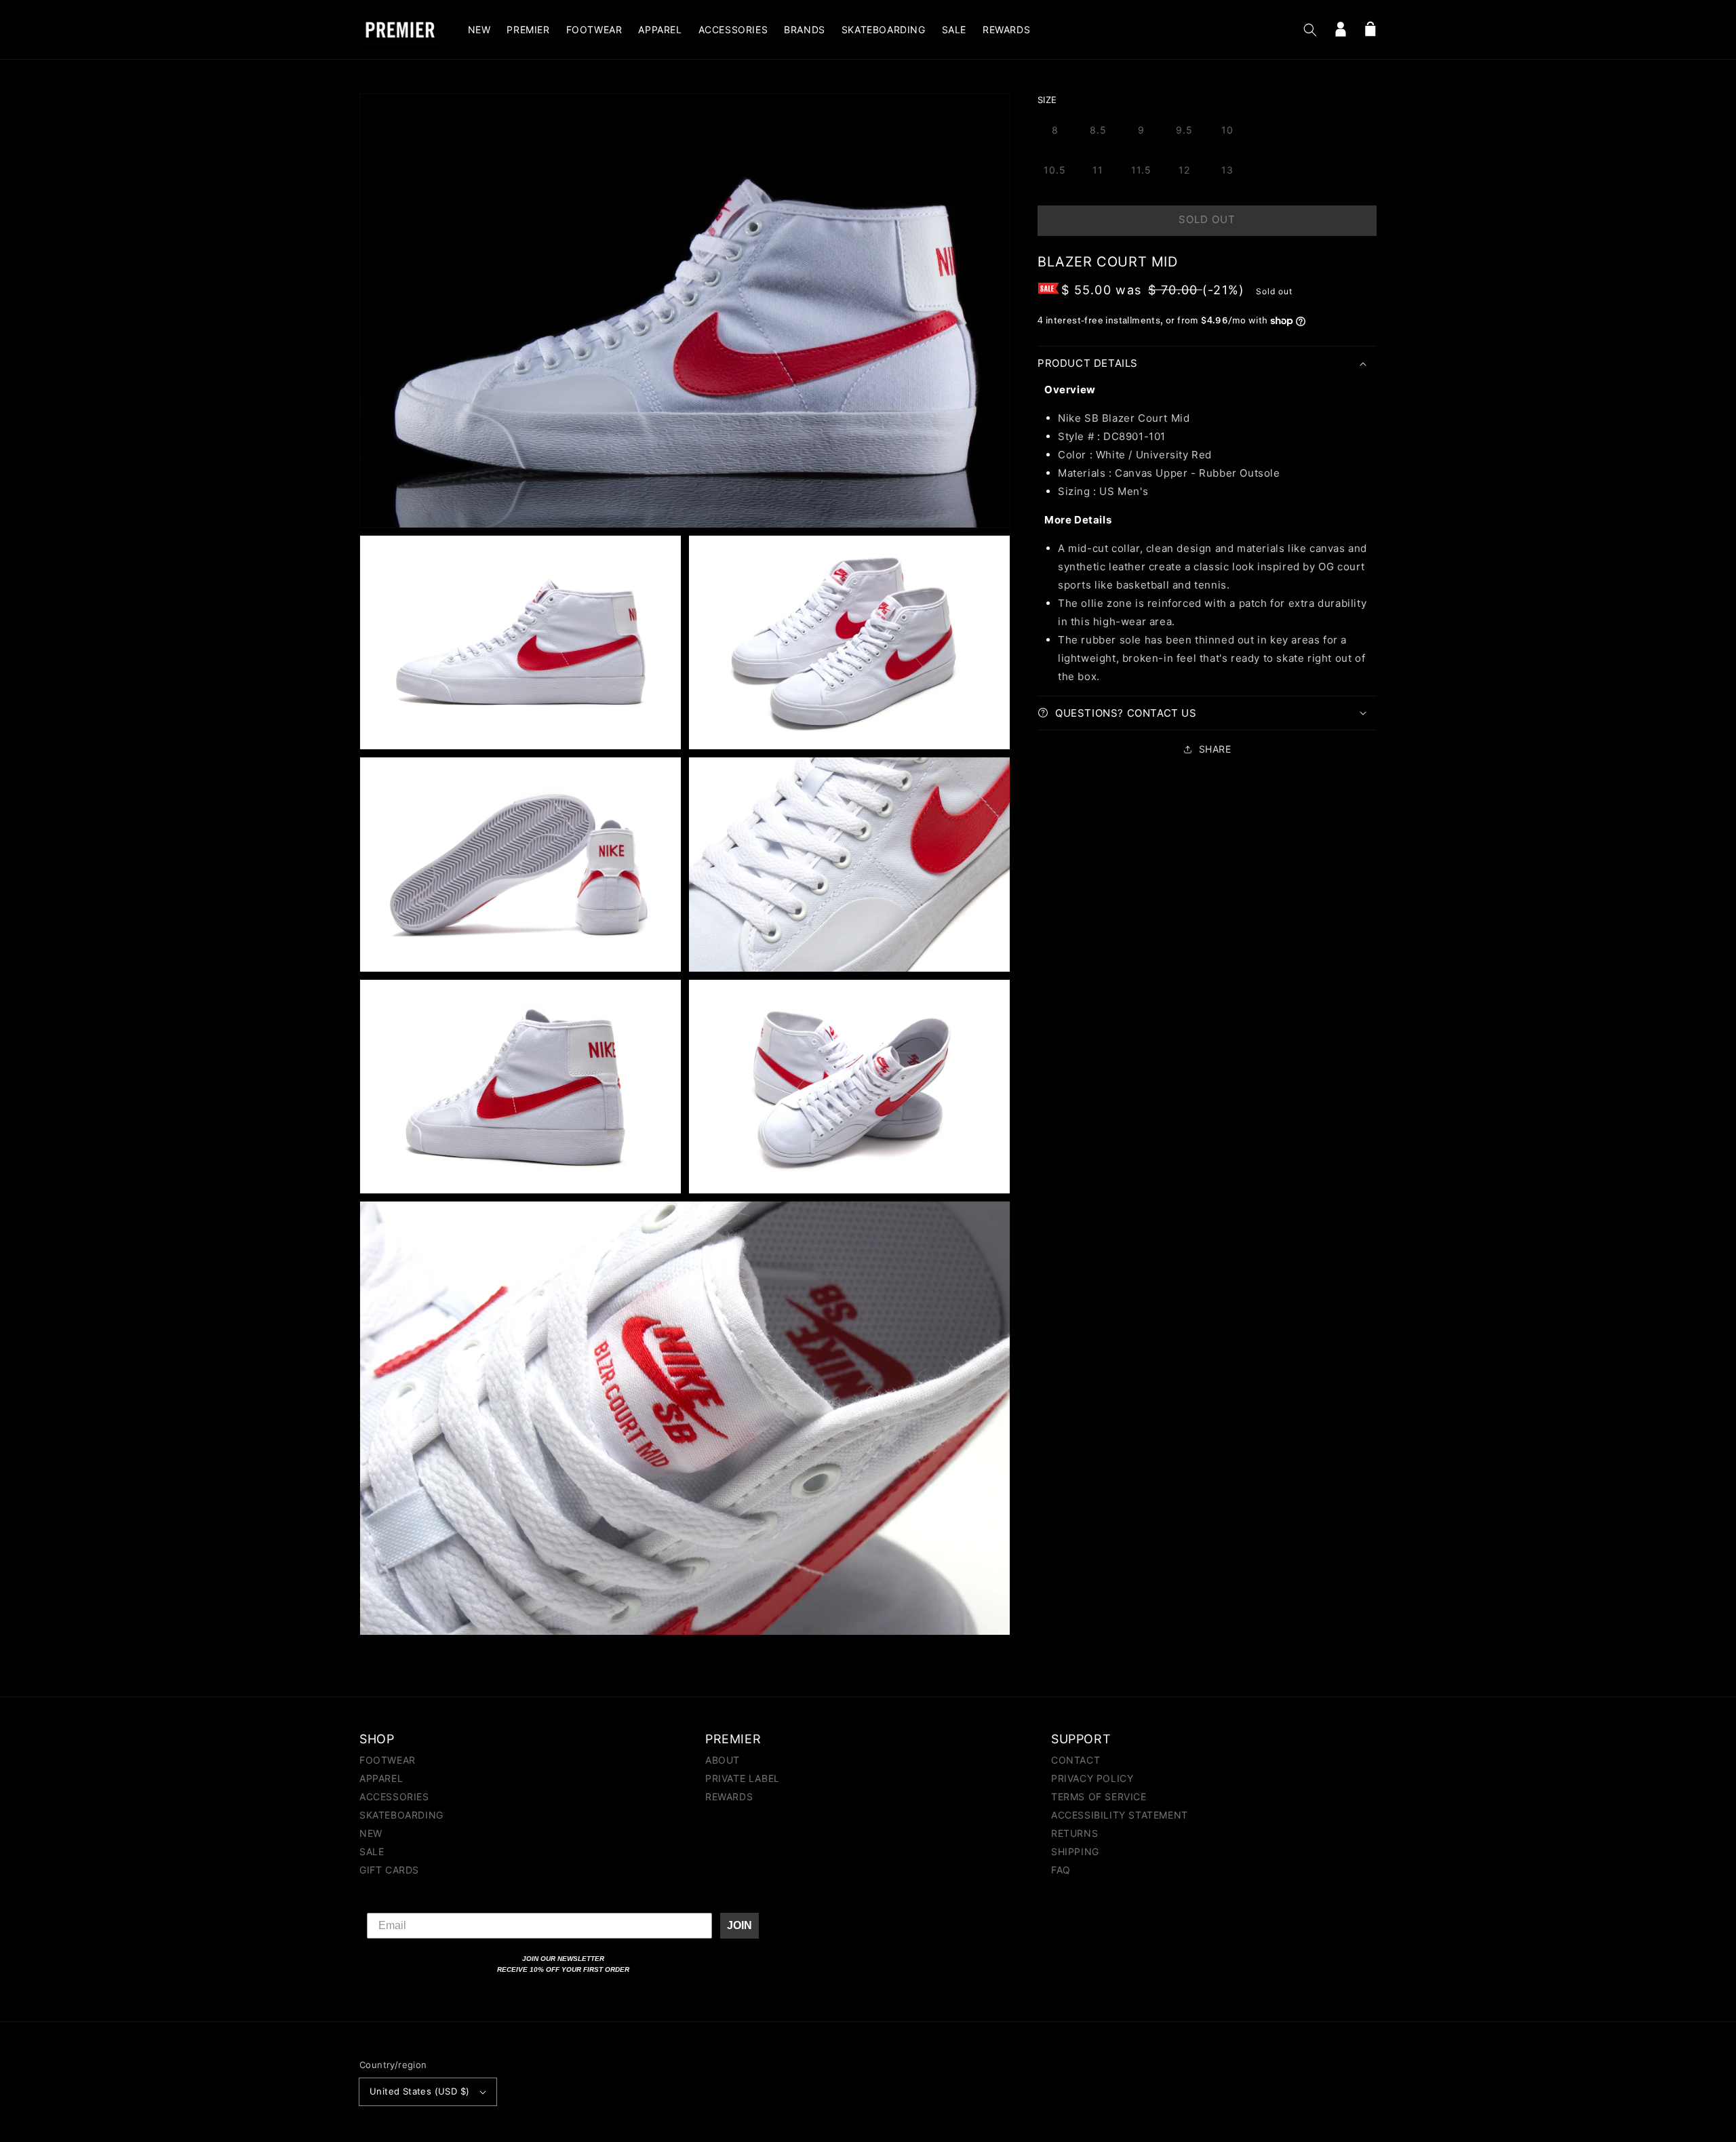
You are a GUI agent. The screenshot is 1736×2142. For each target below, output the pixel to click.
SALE (372, 1851)
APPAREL (381, 1778)
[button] (1310, 30)
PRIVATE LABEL (743, 1778)
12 (1184, 170)
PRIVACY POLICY (1092, 1778)
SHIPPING (1075, 1851)
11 (1098, 170)
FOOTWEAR (388, 1761)
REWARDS (729, 1797)
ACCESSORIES (394, 1797)
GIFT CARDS (389, 1870)
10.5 (1055, 170)
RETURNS (1074, 1833)
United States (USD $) (419, 2091)
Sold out (1207, 219)
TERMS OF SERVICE (1099, 1797)
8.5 (1098, 130)
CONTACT (1076, 1761)
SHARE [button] (1215, 749)
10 (1227, 130)
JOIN (739, 1925)
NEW (371, 1833)
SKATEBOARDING (401, 1815)
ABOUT (723, 1761)
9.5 (1184, 130)
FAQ (1061, 1870)
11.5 (1141, 170)
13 (1227, 170)
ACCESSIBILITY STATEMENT (1120, 1815)
